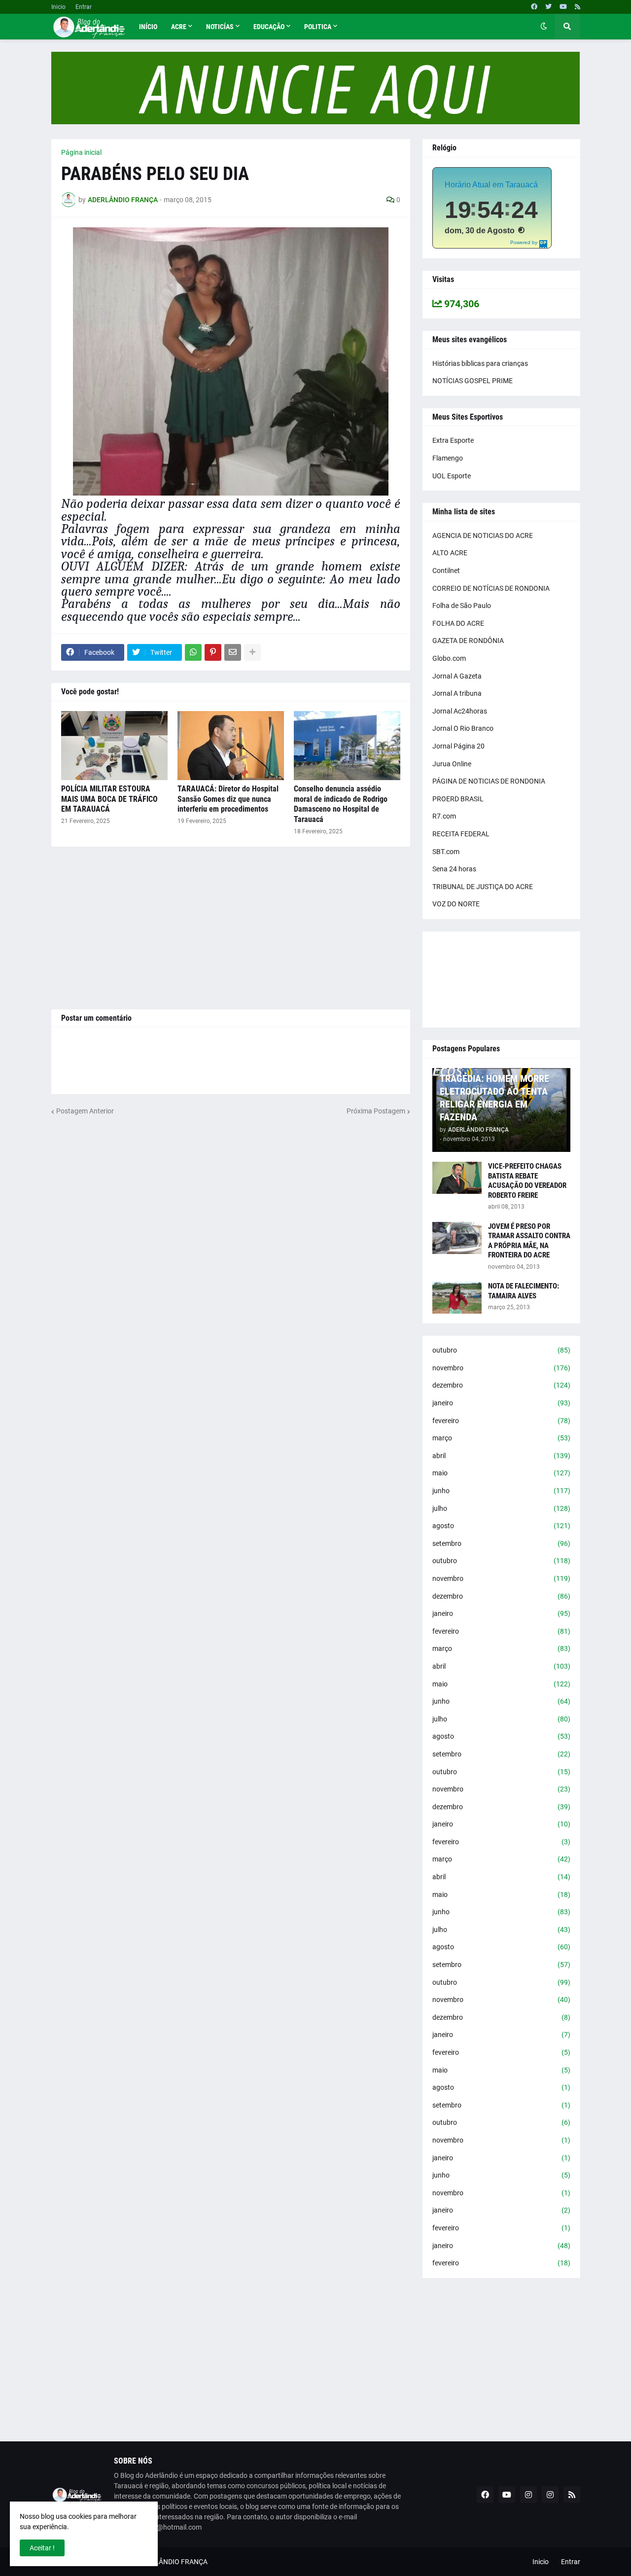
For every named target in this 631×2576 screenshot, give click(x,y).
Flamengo (448, 458)
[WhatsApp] (193, 652)
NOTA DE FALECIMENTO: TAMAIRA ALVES (524, 1291)
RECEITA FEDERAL (461, 834)
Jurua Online (452, 764)
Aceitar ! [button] (42, 2548)
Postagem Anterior (85, 1111)
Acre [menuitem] (179, 27)
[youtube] (563, 7)
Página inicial (81, 152)
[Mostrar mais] (252, 652)
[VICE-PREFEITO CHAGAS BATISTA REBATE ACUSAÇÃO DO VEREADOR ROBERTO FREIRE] (457, 1178)
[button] (544, 27)
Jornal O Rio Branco (463, 728)
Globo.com (449, 658)
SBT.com (446, 852)
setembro (501, 1543)
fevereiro (501, 1421)
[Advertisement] (231, 928)
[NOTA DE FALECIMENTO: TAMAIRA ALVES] (457, 1298)
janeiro (501, 1403)
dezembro (501, 1385)
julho (501, 1508)
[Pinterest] (213, 652)
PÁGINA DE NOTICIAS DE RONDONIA (489, 781)
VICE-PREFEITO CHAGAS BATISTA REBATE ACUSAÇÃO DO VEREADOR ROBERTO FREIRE (527, 1181)
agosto (501, 1526)
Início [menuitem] (148, 27)
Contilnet (446, 571)
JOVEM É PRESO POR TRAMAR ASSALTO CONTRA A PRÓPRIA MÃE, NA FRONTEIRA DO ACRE (529, 1241)
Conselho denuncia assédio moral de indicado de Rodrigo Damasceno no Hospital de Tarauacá (341, 804)
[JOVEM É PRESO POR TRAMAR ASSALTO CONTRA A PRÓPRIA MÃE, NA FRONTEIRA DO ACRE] (457, 1238)
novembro (501, 1368)
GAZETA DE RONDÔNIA (468, 641)
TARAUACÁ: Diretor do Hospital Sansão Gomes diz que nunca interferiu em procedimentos (228, 799)
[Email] (233, 652)
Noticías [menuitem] (220, 27)
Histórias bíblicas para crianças (480, 363)
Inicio (58, 7)
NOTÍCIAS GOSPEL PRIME (473, 381)
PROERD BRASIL (458, 799)
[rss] (578, 7)
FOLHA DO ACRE (458, 623)
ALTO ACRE (450, 553)
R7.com (444, 816)
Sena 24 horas (454, 869)
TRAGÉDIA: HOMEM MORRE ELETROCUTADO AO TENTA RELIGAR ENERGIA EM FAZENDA (494, 1098)
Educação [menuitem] (269, 27)
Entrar (84, 7)
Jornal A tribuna (457, 693)
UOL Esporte (452, 476)
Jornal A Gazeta (457, 676)
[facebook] (534, 7)
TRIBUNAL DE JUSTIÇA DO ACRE (483, 887)
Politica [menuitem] (318, 27)
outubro (501, 1350)
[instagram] (528, 2495)
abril (501, 1456)
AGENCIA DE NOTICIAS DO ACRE (483, 536)
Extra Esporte (453, 440)
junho (501, 1491)
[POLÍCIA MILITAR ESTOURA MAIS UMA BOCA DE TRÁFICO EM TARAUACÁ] (114, 746)
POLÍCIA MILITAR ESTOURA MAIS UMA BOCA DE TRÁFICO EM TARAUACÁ (109, 799)
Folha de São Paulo (462, 606)
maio (501, 1473)
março (501, 1438)
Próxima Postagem (376, 1111)
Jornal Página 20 (458, 746)
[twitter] (548, 7)
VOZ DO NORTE (456, 904)
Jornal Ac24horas (460, 711)
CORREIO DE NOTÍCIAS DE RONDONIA (491, 588)
